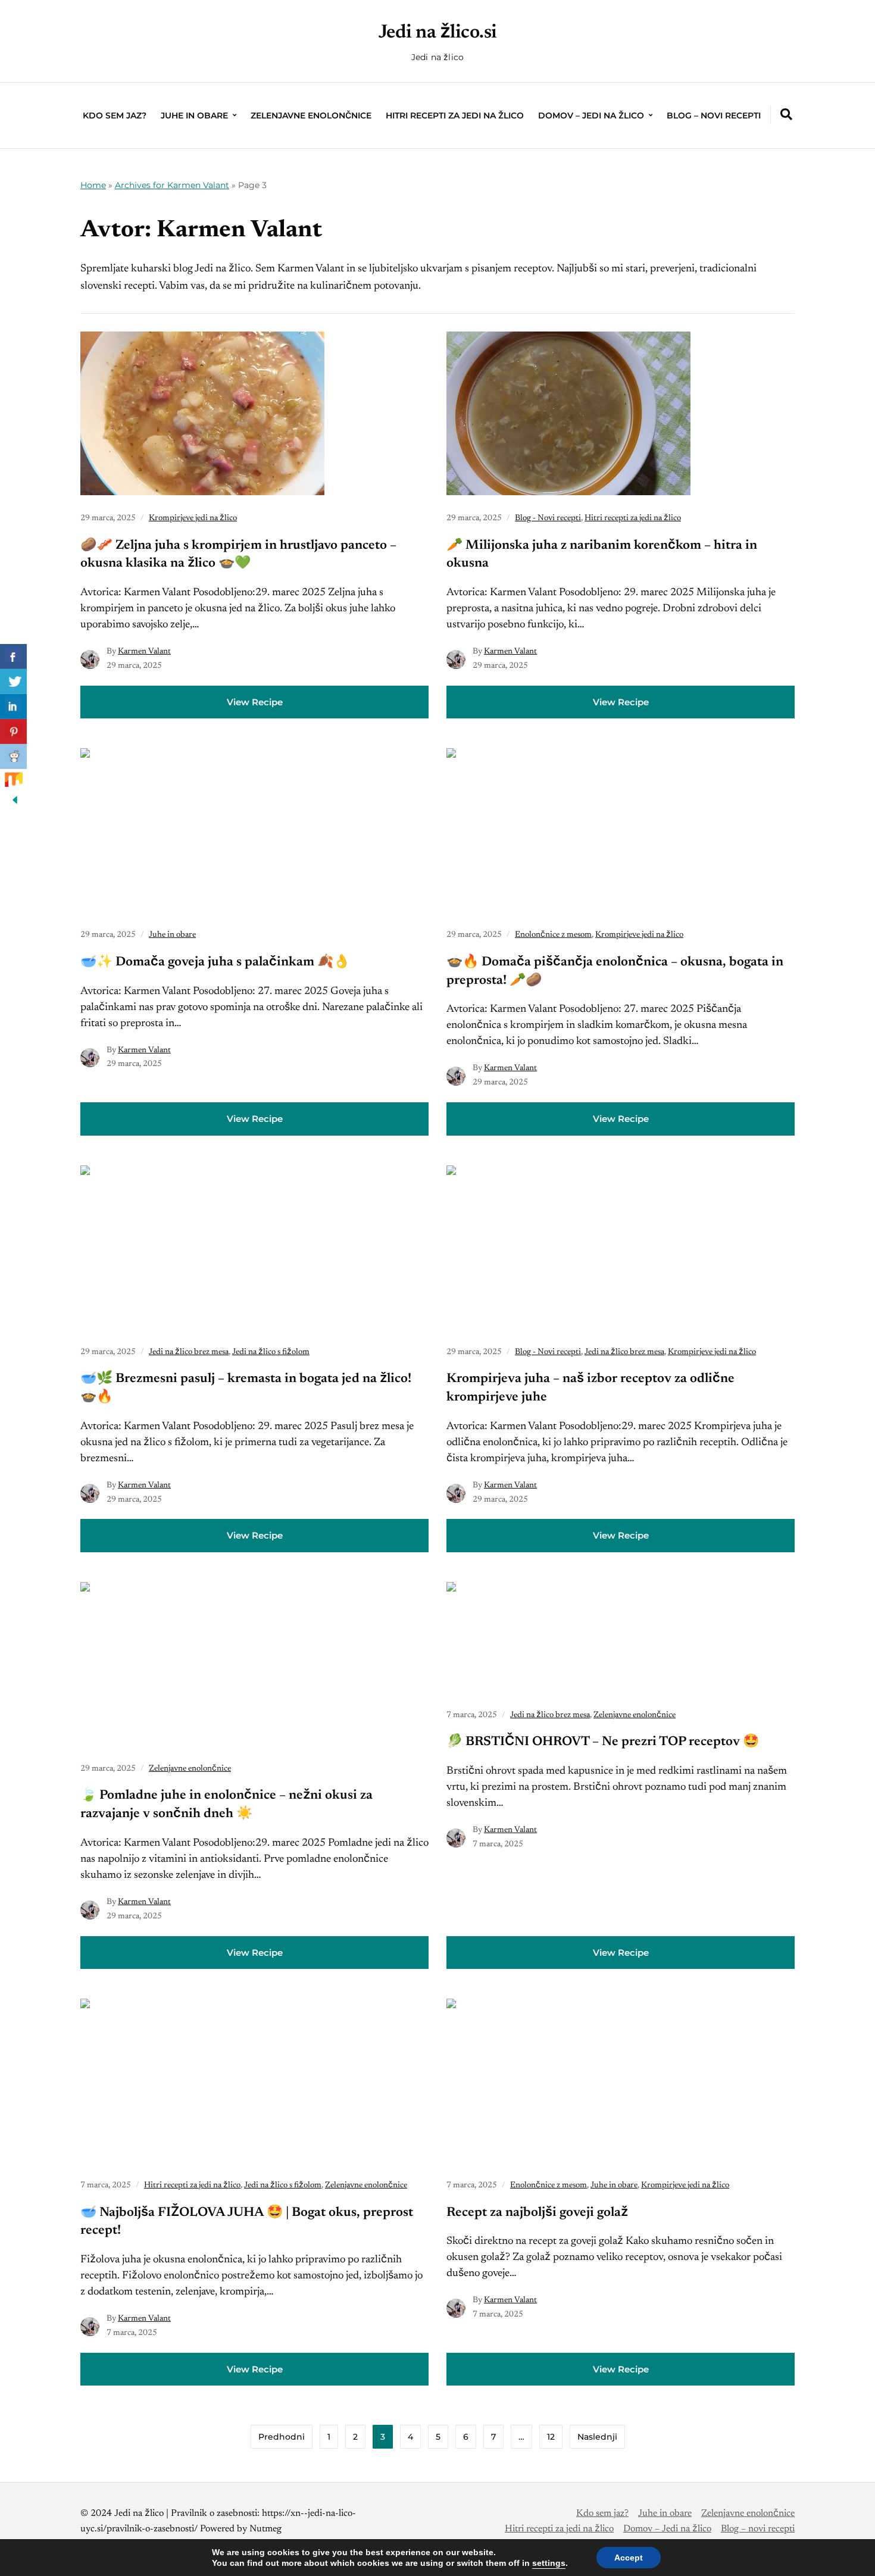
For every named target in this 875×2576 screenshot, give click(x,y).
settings (549, 2563)
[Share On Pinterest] (13, 731)
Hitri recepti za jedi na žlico (455, 115)
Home (93, 185)
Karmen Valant (144, 652)
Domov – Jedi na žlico (591, 115)
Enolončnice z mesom (553, 935)
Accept (629, 2558)
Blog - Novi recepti (548, 518)
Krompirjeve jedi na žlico (193, 518)
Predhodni (282, 2437)
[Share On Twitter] (13, 681)
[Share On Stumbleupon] (13, 781)
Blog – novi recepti (714, 115)
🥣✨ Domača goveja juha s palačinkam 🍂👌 (215, 962)
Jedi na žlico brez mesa (189, 1352)
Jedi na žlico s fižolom (271, 1352)
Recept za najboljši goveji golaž (537, 2213)
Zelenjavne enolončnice (311, 115)
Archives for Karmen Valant (172, 185)
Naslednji (597, 2437)
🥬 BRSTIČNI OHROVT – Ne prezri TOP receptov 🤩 (603, 1742)
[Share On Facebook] (13, 656)
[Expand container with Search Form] (786, 114)
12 (551, 2437)
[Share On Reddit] (13, 756)
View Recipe (255, 702)
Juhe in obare (194, 115)
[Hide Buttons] (15, 805)
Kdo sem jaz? (115, 115)
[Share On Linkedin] (13, 706)
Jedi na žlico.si (438, 33)
